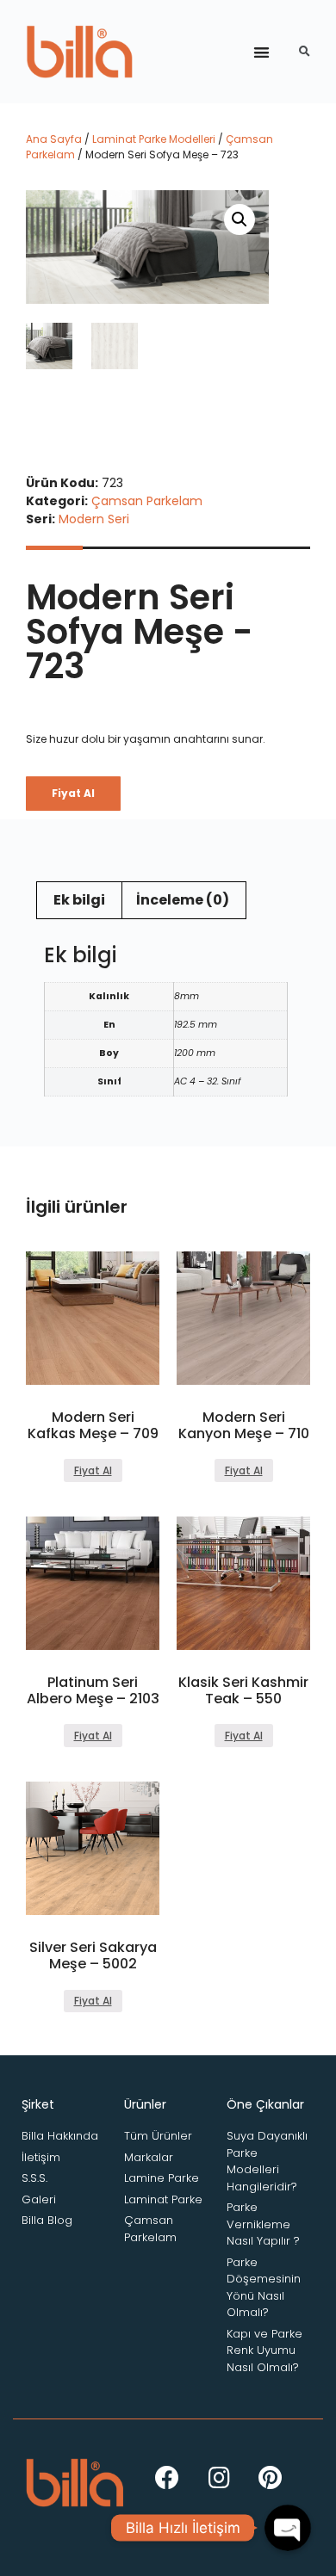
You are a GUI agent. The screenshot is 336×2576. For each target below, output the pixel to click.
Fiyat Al (73, 793)
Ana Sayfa (54, 139)
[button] (261, 52)
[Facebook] (167, 2478)
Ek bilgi (79, 900)
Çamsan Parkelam (147, 501)
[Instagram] (219, 2478)
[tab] (79, 900)
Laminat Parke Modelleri (154, 139)
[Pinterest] (271, 2478)
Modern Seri (94, 519)
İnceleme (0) (183, 900)
